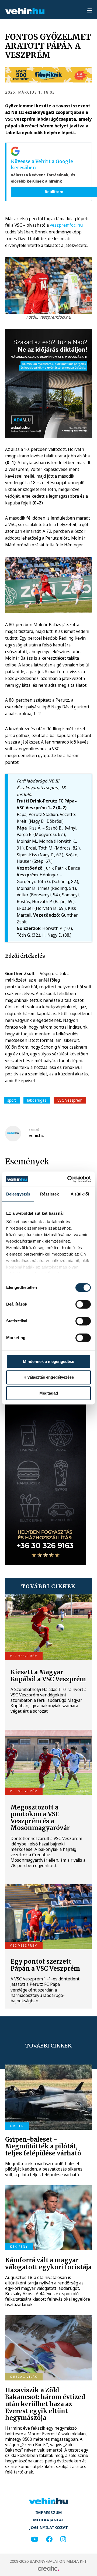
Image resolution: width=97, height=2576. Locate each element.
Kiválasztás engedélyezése (49, 1377)
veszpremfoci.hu (66, 225)
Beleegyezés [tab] (18, 1194)
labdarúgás (37, 1100)
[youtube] (35, 2539)
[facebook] (49, 2539)
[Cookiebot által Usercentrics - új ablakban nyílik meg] (68, 1179)
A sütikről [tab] (80, 1194)
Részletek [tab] (49, 1194)
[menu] (90, 11)
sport (12, 1100)
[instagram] (63, 2539)
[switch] (83, 1304)
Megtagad (49, 1393)
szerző (34, 1130)
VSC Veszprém (70, 1100)
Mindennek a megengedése (48, 1361)
